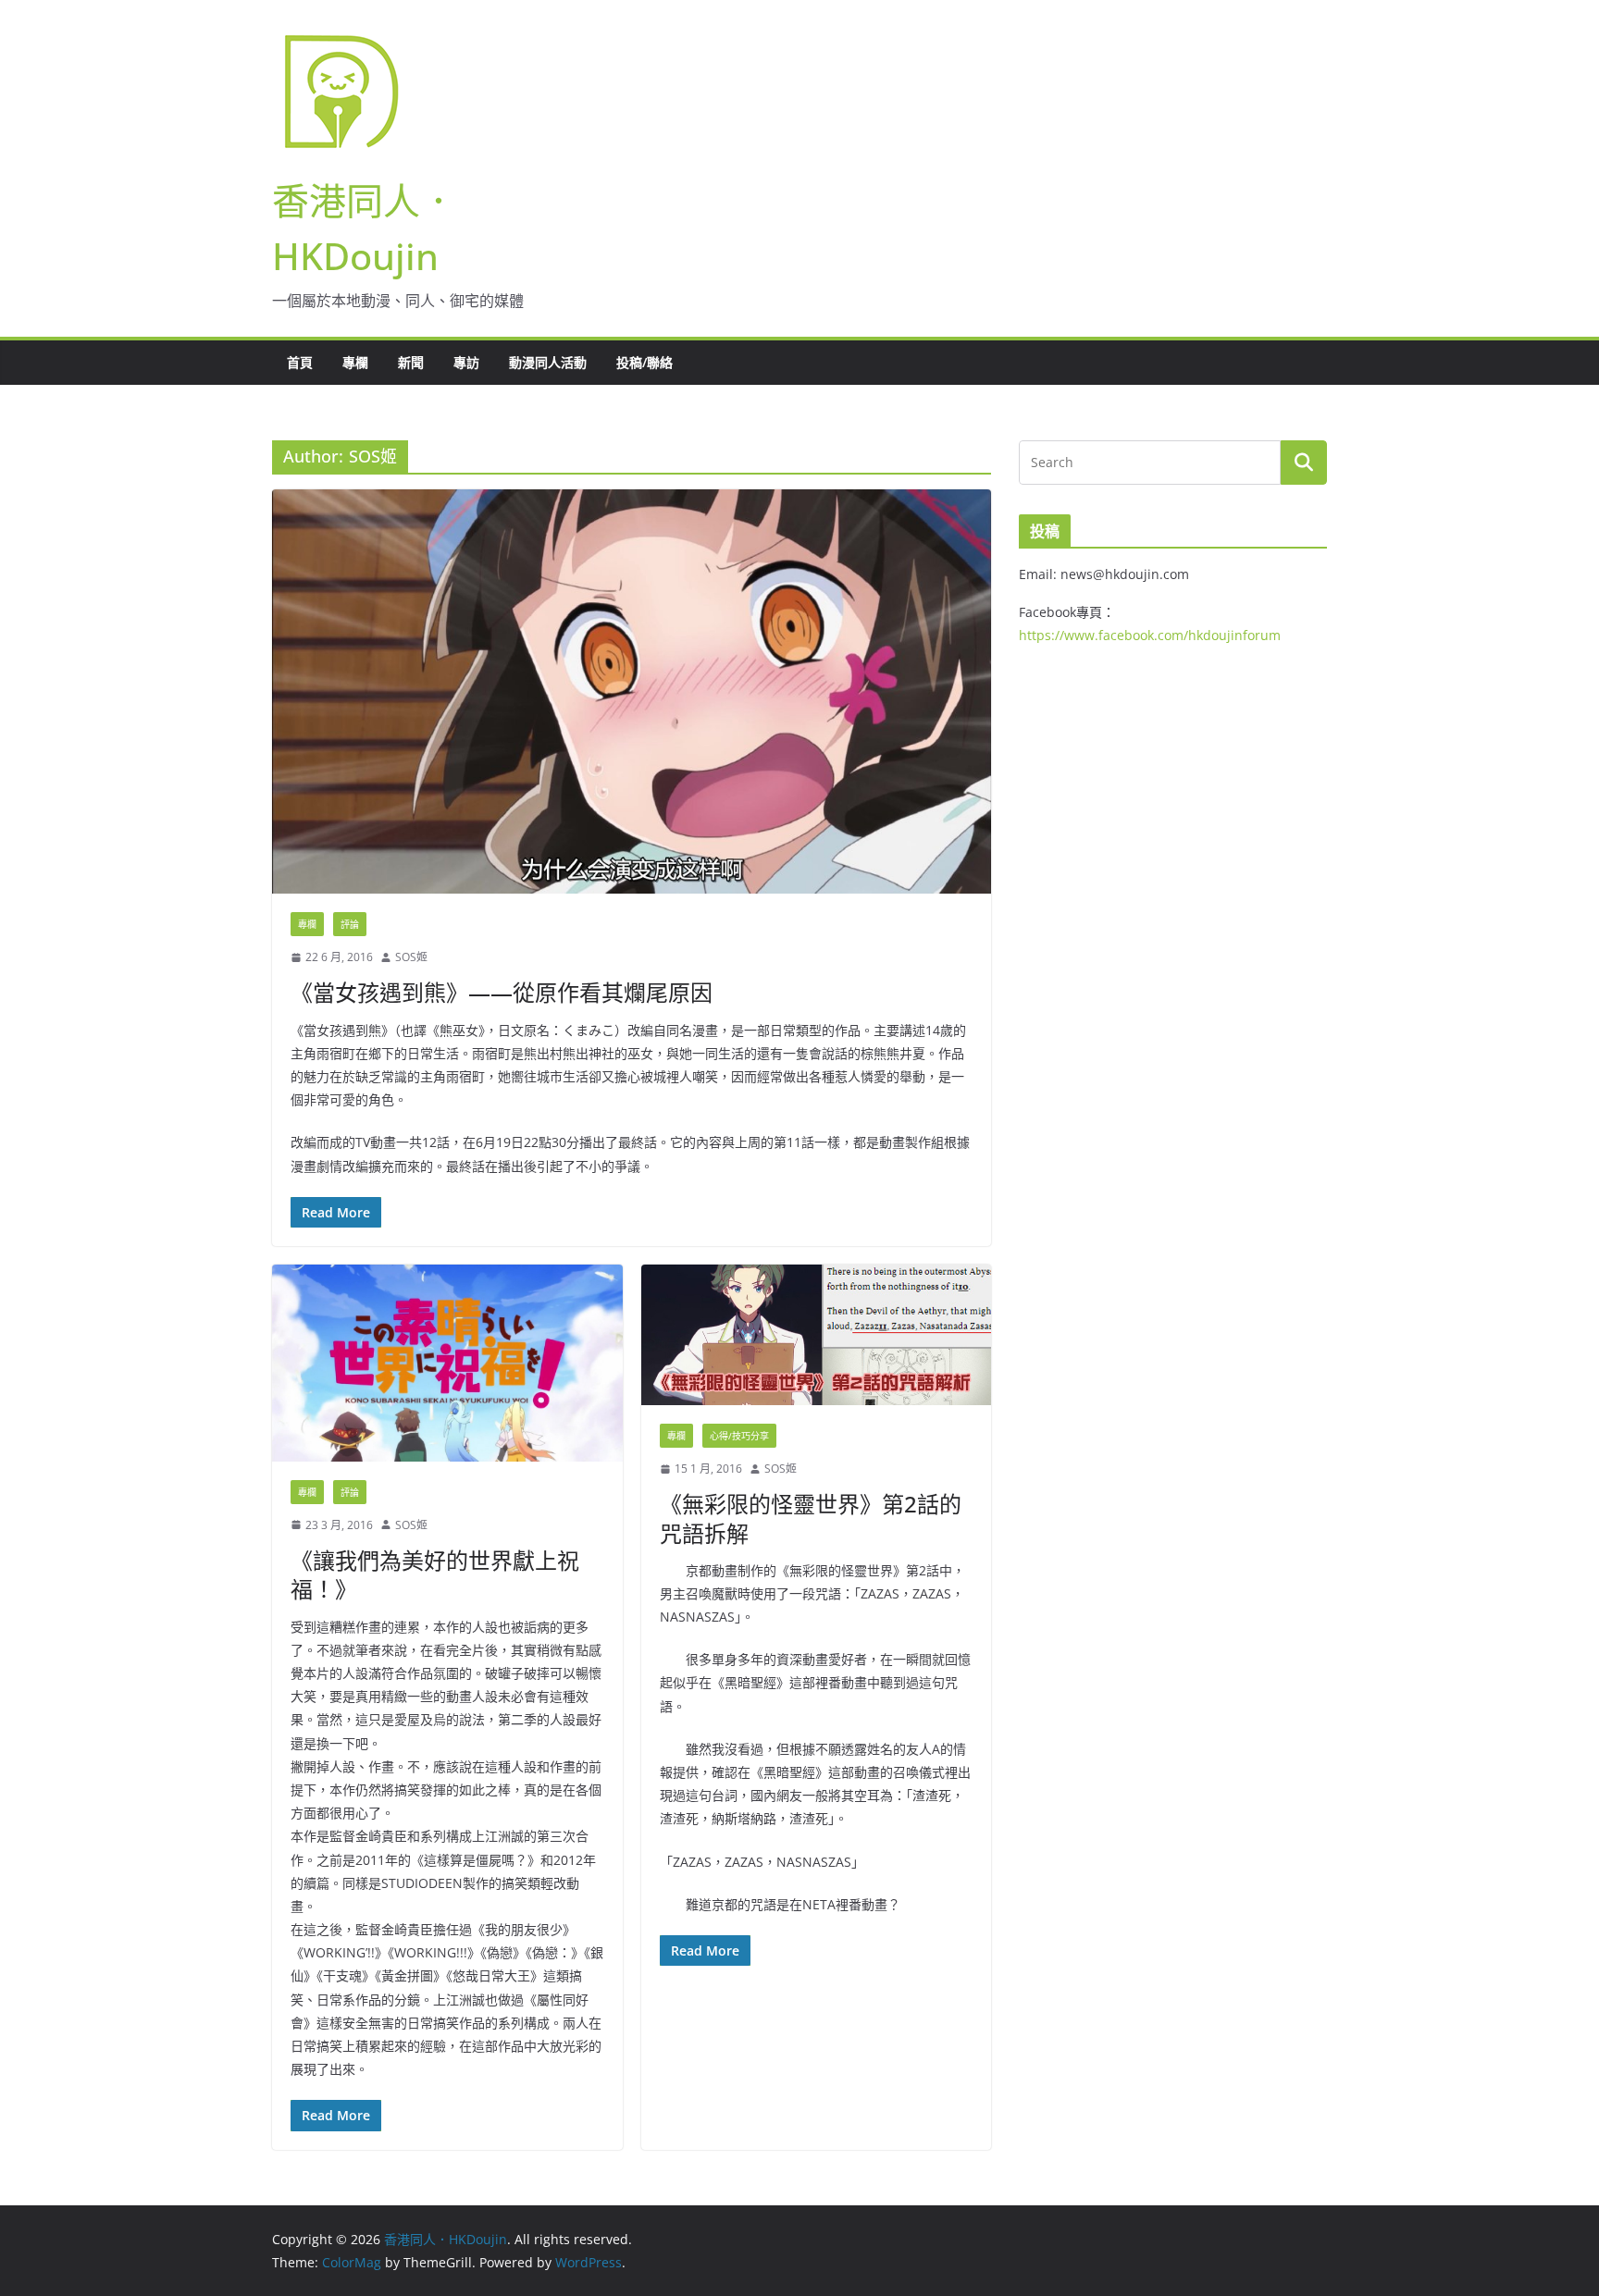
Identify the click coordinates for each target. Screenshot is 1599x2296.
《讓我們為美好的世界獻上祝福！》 (435, 1574)
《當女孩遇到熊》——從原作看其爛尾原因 (502, 992)
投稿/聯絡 (645, 362)
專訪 (466, 362)
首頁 (300, 362)
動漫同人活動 (548, 362)
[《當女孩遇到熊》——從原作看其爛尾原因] (632, 691)
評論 (350, 924)
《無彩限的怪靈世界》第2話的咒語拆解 (811, 1518)
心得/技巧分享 (739, 1436)
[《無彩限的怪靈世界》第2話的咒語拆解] (817, 1335)
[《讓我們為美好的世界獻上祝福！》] (447, 1363)
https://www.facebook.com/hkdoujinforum (1150, 635)
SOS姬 (411, 957)
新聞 (411, 362)
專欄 (355, 362)
